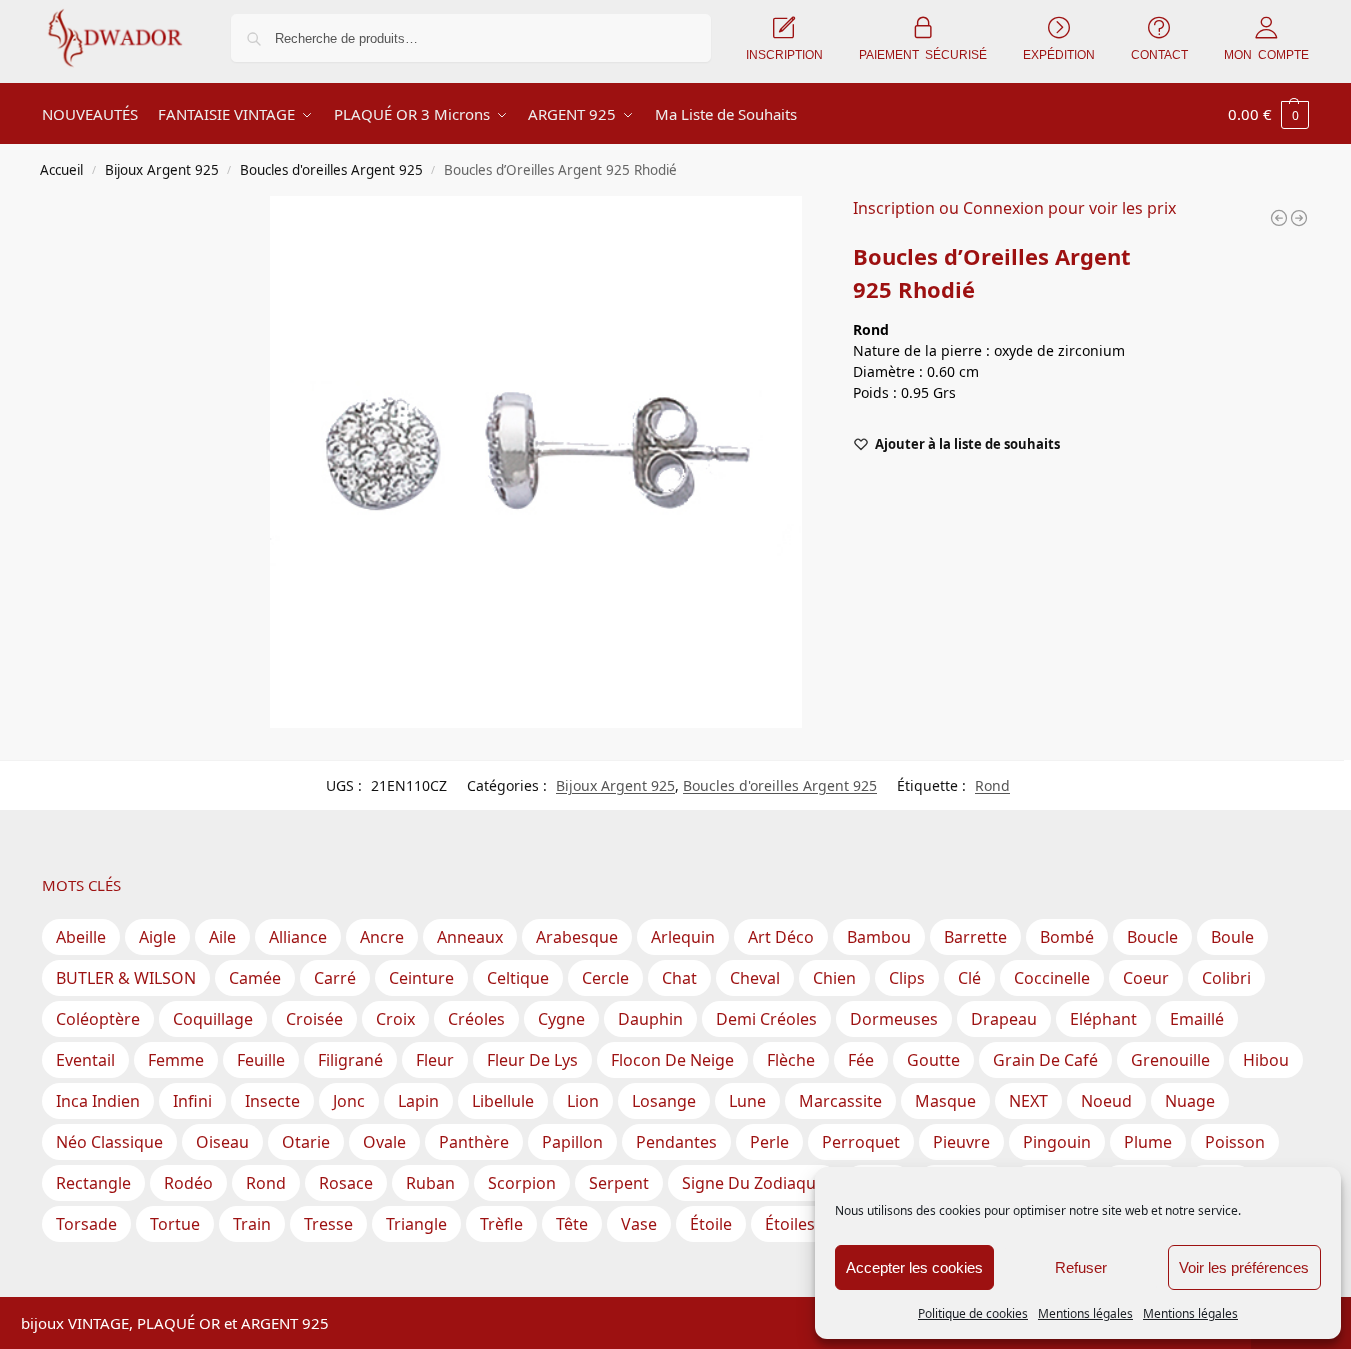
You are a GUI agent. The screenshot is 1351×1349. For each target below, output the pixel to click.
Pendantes (676, 1142)
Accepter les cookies (914, 1267)
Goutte (933, 1060)
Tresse (328, 1224)
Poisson (1235, 1142)
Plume (1148, 1142)
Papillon (572, 1142)
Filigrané (350, 1060)
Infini (192, 1101)
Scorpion (522, 1183)
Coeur (1146, 978)
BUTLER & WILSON (126, 978)
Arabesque (577, 937)
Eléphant (1103, 1019)
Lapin (418, 1101)
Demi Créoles (766, 1019)
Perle (769, 1142)
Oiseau (222, 1142)
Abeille (81, 937)
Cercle (605, 978)
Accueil (61, 170)
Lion (583, 1101)
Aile (222, 937)
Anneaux (470, 937)
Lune (747, 1101)
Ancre (382, 937)
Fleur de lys (532, 1060)
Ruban (430, 1183)
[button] (1268, 114)
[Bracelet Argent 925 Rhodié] (1279, 218)
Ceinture (421, 978)
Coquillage (213, 1019)
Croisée (314, 1019)
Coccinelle (1052, 978)
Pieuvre (961, 1142)
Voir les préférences (1244, 1267)
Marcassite (840, 1101)
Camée (255, 978)
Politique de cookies (973, 1313)
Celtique (518, 978)
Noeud (1106, 1101)
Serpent (619, 1183)
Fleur (435, 1060)
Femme (176, 1060)
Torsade (86, 1224)
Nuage (1190, 1101)
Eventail (85, 1060)
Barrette (975, 937)
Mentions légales (1085, 1313)
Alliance (298, 937)
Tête (572, 1224)
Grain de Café (1045, 1060)
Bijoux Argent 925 (162, 170)
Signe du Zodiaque (753, 1183)
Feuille (261, 1060)
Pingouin (1057, 1142)
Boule (1232, 937)
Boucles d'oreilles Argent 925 (331, 170)
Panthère (474, 1142)
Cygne (561, 1019)
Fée (861, 1060)
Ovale (384, 1142)
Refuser (1081, 1267)
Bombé (1067, 937)
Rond (992, 785)
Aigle (157, 937)
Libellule (503, 1101)
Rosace (346, 1183)
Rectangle (93, 1183)
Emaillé (1197, 1019)
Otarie (306, 1142)
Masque (945, 1101)
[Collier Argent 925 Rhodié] (1299, 218)
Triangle (416, 1224)
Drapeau (1004, 1019)
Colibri (1226, 978)
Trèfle (501, 1224)
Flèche (791, 1060)
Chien (834, 978)
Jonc (349, 1101)
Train (252, 1224)
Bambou (879, 937)
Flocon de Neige (672, 1060)
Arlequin (683, 937)
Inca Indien (98, 1101)
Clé (969, 978)
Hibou (1266, 1060)
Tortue (175, 1224)
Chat (679, 978)
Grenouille (1170, 1060)
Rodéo (188, 1183)
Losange (664, 1101)
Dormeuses (894, 1019)
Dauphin (650, 1019)
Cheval (755, 978)
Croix (395, 1019)
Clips (907, 978)
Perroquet (861, 1142)
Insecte (272, 1101)
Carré (335, 978)
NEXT (1028, 1101)
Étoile (711, 1224)
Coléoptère (98, 1019)
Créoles (476, 1019)
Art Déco (781, 937)
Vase (639, 1224)
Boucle (1152, 937)
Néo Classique (109, 1142)
